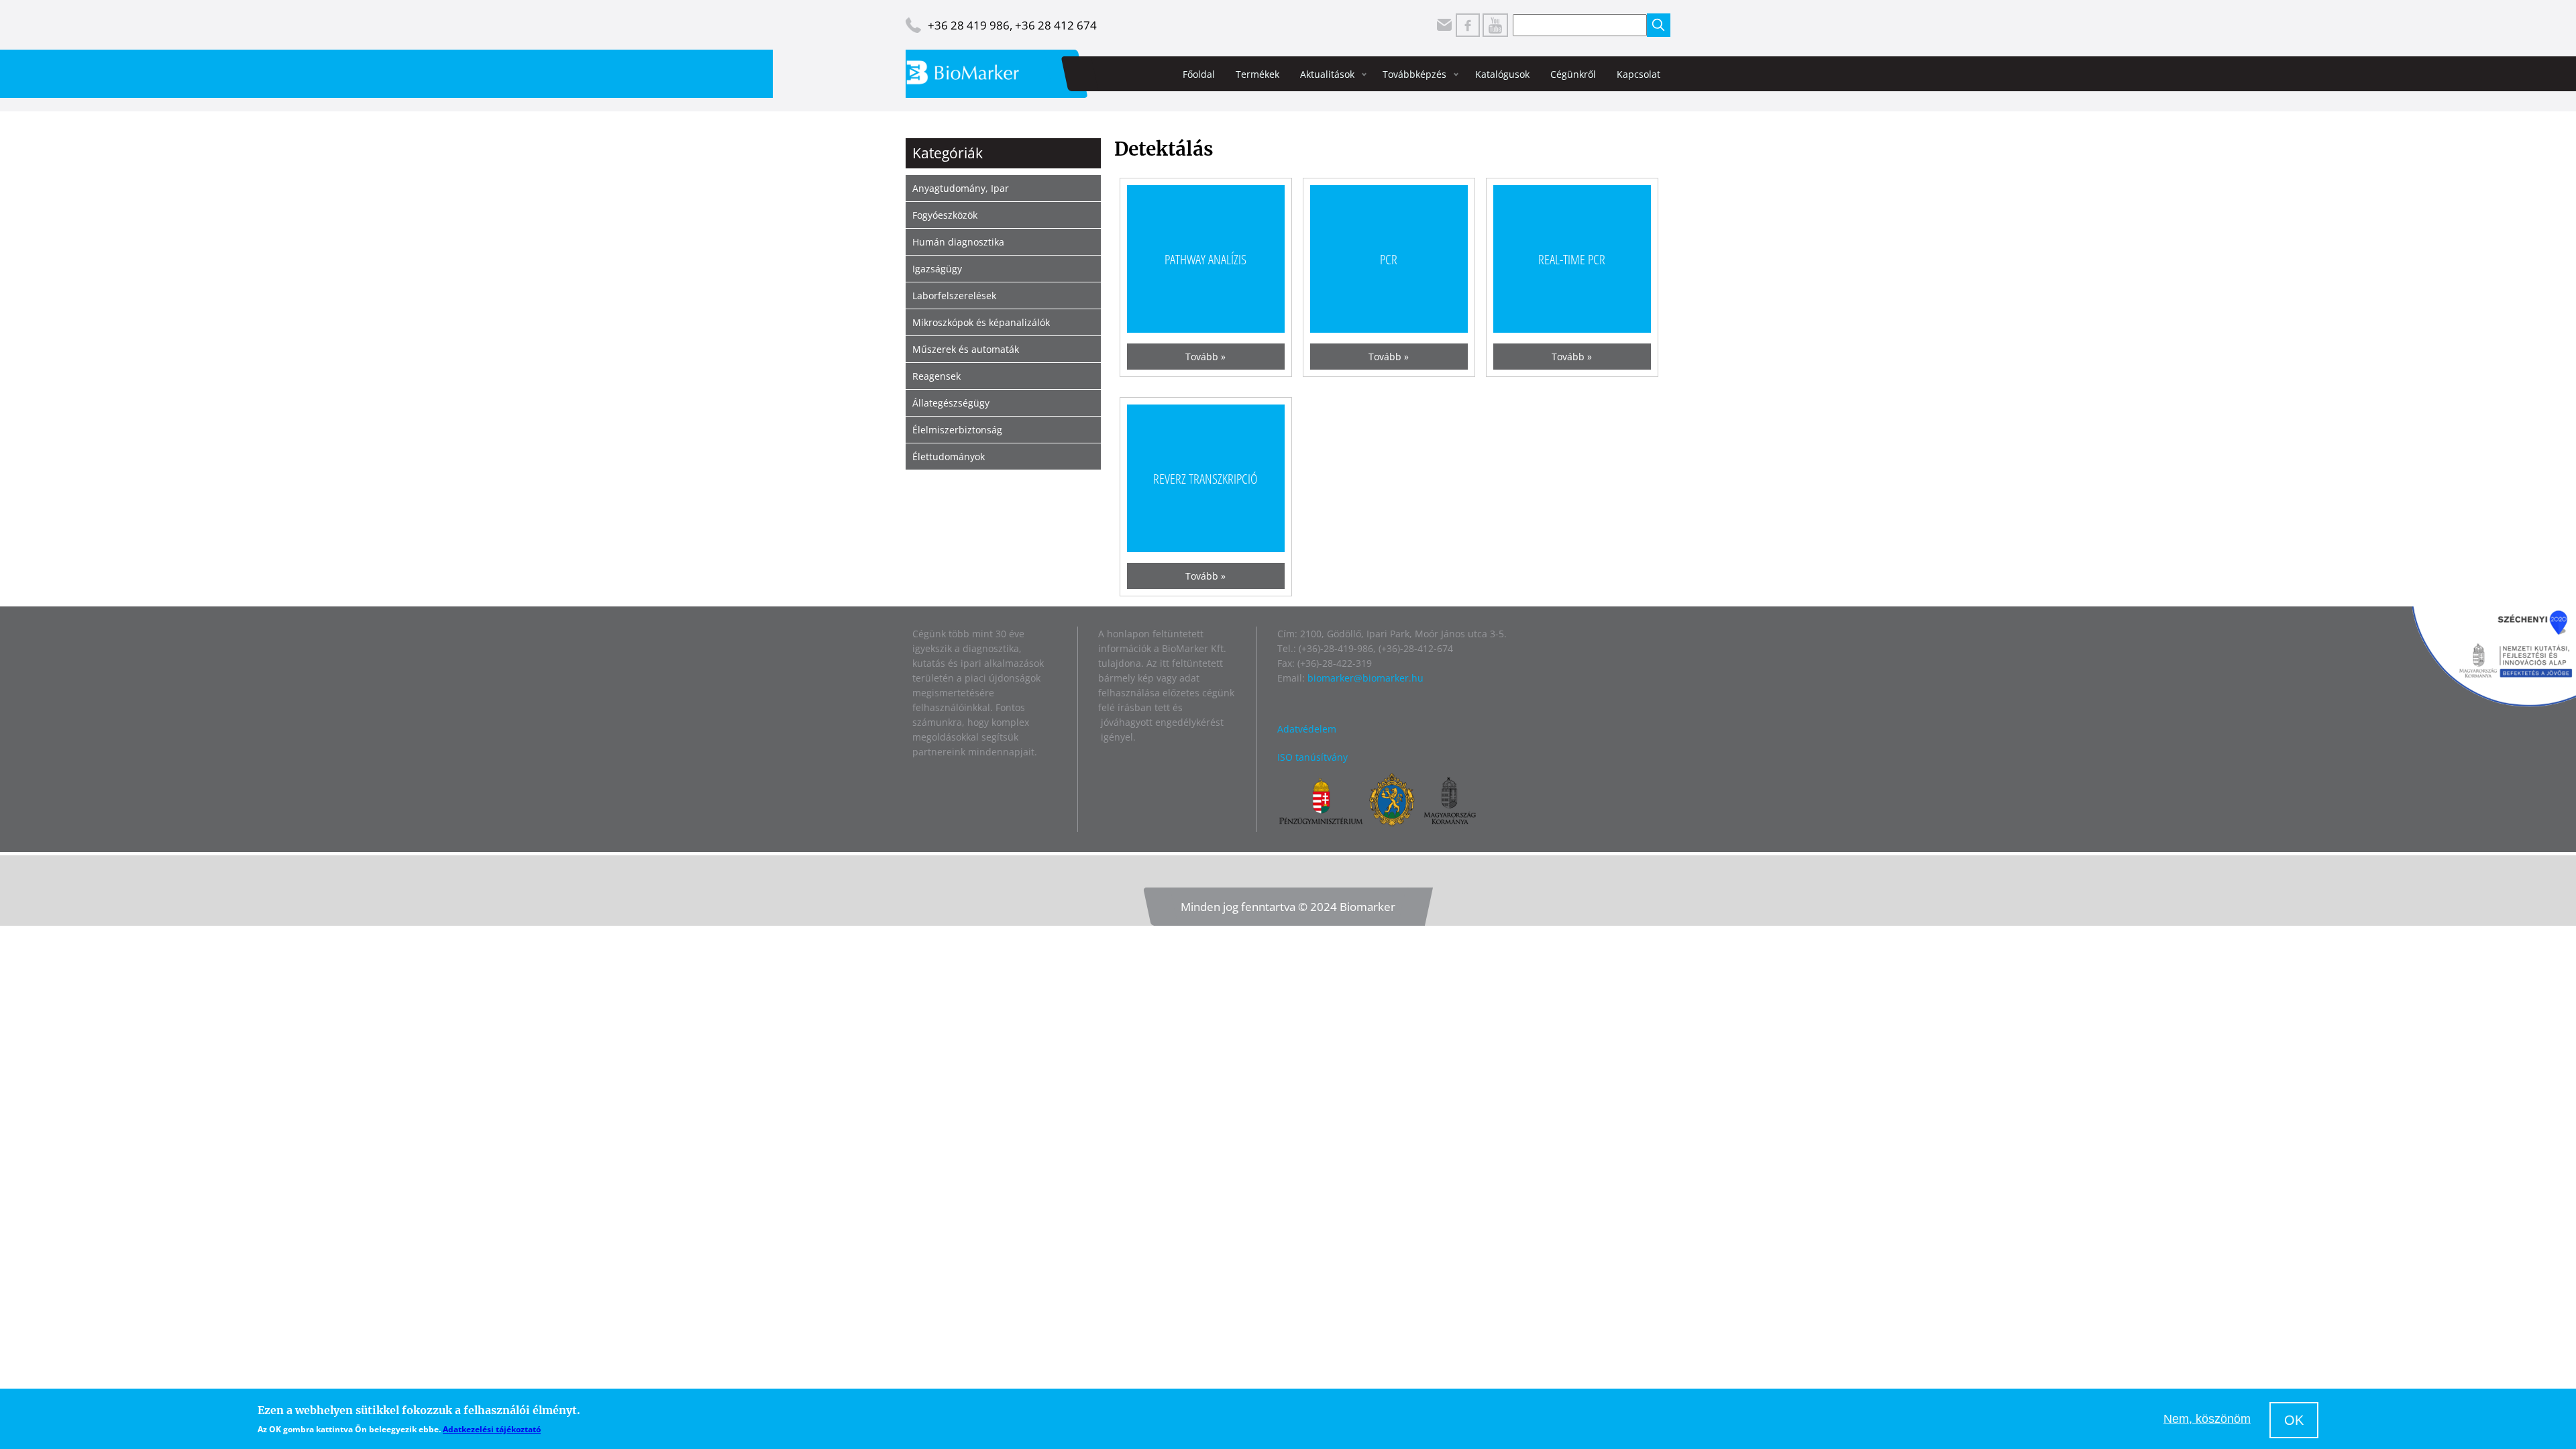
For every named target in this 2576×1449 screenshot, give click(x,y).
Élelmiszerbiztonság (957, 430)
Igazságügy (937, 269)
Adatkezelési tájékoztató (492, 1429)
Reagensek (936, 376)
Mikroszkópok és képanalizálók (981, 322)
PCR (1389, 259)
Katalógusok (1502, 74)
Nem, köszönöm (2207, 1419)
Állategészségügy (951, 403)
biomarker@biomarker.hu (1365, 678)
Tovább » (1205, 357)
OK (2294, 1420)
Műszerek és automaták (966, 349)
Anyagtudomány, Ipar (961, 188)
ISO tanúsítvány (1312, 757)
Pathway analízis (1205, 259)
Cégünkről (1573, 74)
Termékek (1257, 74)
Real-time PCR (1572, 259)
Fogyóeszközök (945, 215)
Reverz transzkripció (1205, 478)
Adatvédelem (1307, 729)
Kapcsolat (1639, 74)
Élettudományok (949, 457)
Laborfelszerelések (954, 296)
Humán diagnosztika (958, 242)
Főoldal (1199, 74)
